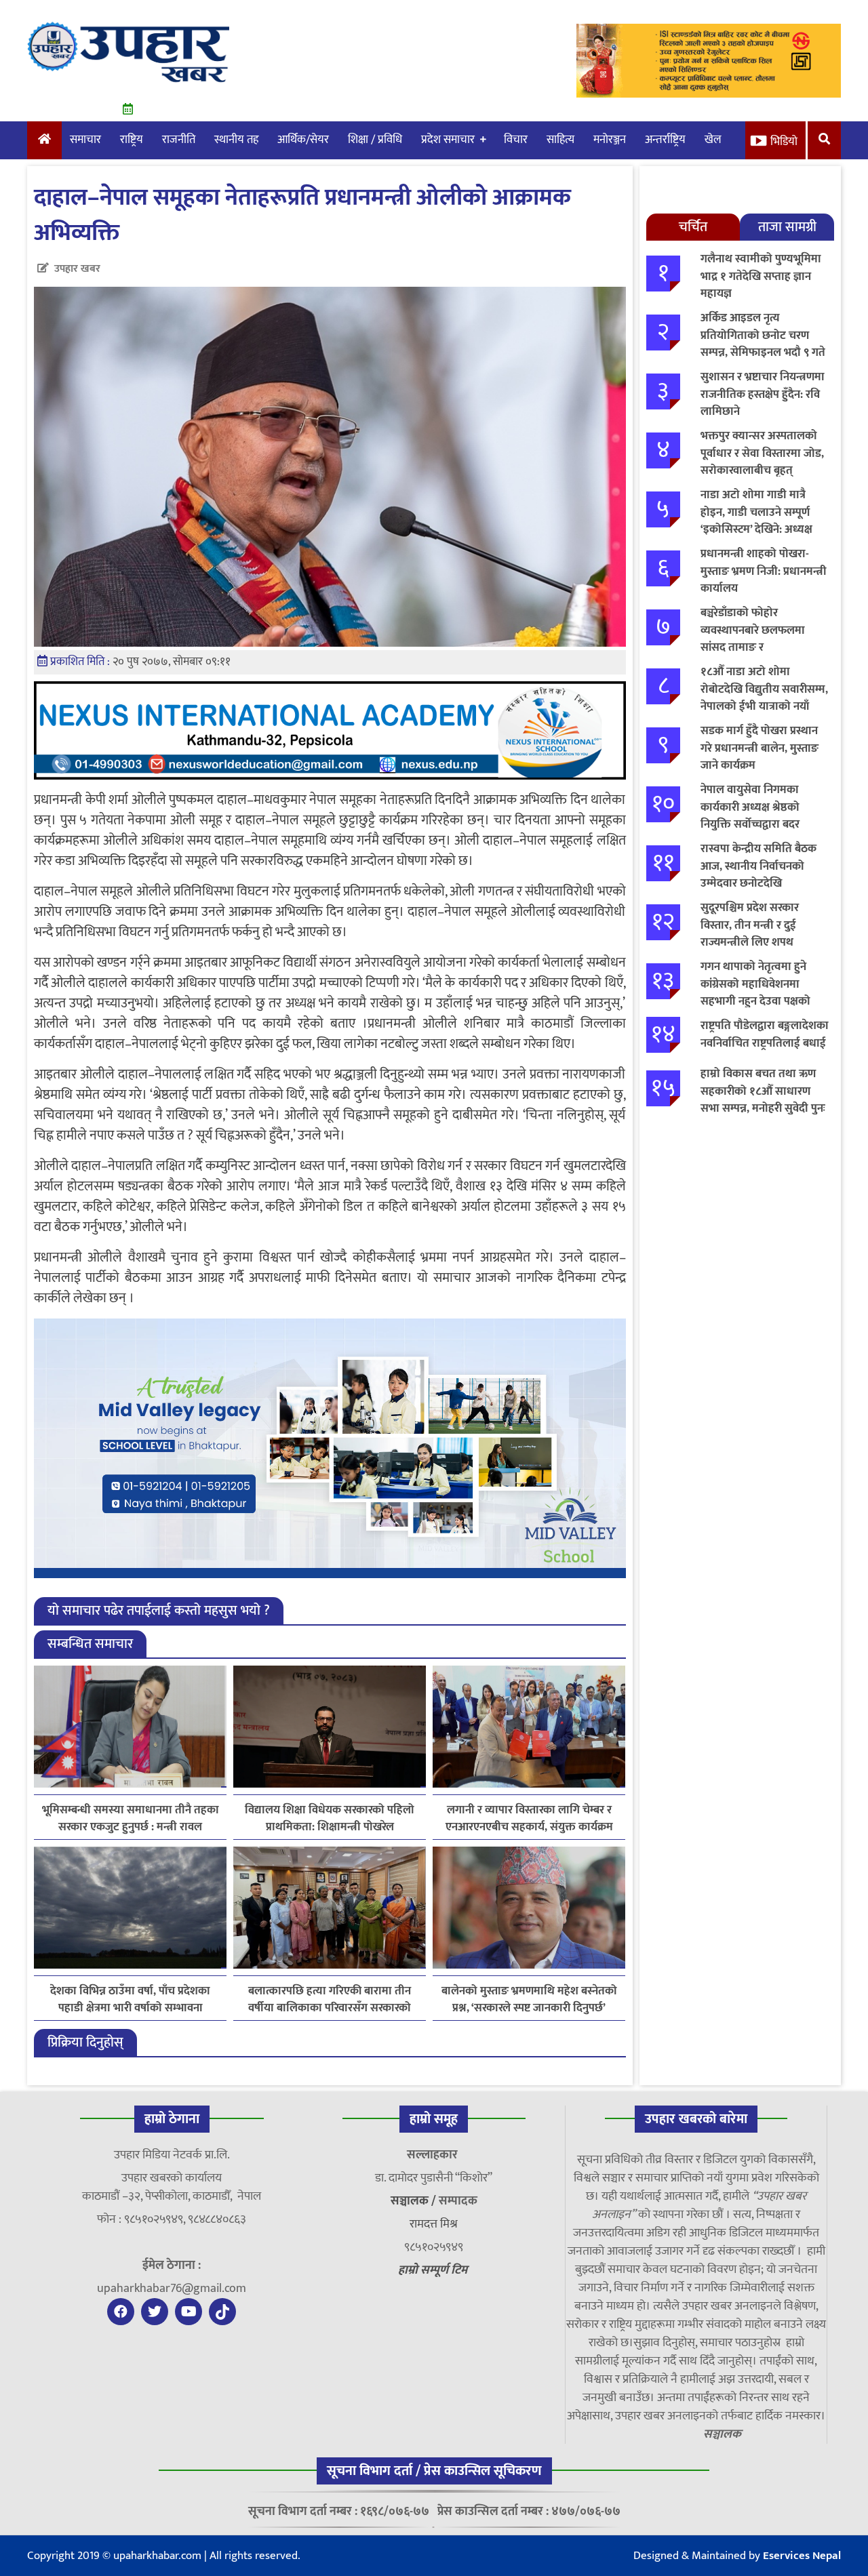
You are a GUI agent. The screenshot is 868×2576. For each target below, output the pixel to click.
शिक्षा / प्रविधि (375, 140)
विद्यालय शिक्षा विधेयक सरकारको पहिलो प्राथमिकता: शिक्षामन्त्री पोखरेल (330, 1819)
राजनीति (179, 140)
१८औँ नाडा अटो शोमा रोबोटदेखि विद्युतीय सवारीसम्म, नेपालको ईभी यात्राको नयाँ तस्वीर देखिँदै (764, 698)
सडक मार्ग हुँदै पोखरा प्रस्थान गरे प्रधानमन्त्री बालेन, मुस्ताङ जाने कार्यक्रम (759, 748)
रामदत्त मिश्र (434, 2224)
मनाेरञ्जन (610, 140)
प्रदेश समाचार (448, 140)
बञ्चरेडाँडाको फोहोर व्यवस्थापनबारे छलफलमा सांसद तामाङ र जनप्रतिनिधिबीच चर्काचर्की (755, 639)
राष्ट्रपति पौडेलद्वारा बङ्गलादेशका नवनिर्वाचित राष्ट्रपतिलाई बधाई (765, 1034)
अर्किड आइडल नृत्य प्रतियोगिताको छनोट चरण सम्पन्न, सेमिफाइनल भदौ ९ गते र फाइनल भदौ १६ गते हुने (763, 344)
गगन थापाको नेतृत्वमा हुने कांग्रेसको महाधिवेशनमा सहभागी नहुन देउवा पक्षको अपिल (755, 993)
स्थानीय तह (236, 140)
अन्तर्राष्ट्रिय (665, 140)
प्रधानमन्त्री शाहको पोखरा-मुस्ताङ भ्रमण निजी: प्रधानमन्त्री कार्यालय (764, 571)
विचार (516, 140)
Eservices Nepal (802, 2556)
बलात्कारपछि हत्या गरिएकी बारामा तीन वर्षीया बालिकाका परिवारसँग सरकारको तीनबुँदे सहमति (330, 2000)
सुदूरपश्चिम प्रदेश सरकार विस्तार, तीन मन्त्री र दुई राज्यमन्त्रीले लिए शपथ (750, 925)
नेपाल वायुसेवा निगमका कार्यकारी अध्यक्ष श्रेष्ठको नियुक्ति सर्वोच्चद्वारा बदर (750, 807)
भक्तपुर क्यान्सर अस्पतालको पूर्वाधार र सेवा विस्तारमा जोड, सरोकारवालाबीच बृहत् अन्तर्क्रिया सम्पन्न (762, 462)
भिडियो (784, 142)
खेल (713, 140)
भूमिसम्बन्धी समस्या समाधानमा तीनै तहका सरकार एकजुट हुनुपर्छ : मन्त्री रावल (131, 1819)
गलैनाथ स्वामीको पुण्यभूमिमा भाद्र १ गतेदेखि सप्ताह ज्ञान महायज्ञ (761, 276)
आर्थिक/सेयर (303, 140)
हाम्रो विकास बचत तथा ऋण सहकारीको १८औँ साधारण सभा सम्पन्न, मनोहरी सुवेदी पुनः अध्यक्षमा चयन (763, 1100)
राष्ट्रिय (132, 140)
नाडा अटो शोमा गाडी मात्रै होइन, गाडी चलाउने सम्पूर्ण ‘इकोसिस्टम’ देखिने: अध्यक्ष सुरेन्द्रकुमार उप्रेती (756, 521)
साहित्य (560, 140)
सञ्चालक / (415, 2201)
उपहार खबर (77, 269)
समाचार (85, 140)
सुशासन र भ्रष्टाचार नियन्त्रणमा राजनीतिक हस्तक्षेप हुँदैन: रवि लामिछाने (763, 394)
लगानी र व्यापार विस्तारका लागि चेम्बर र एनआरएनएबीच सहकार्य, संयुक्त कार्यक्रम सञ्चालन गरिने (529, 1819)
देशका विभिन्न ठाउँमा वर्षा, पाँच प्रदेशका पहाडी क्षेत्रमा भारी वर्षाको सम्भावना (130, 2000)
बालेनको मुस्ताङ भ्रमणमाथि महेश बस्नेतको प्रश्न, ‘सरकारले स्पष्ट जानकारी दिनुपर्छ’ (529, 2000)
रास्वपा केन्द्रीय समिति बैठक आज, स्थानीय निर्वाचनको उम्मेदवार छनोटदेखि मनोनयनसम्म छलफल (758, 875)
